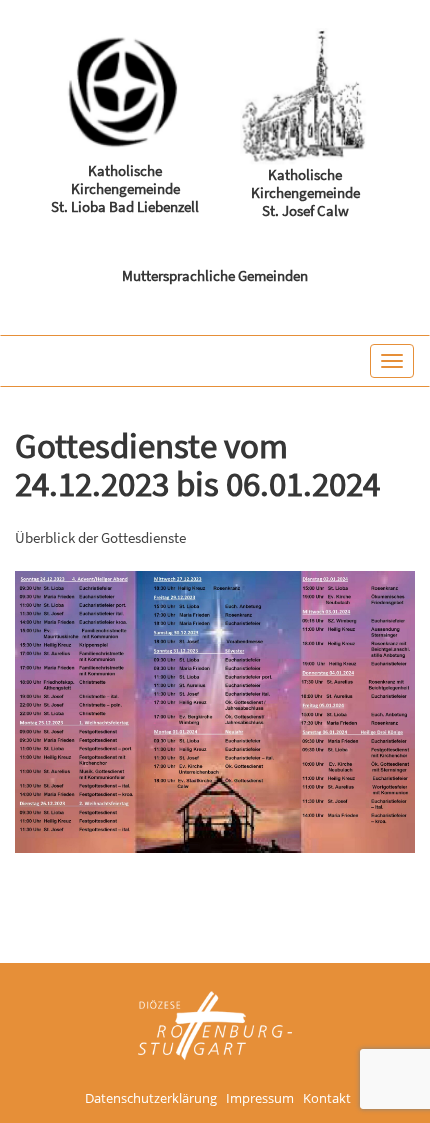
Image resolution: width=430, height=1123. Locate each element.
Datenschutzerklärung (151, 1100)
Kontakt (327, 1100)
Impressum (260, 1100)
